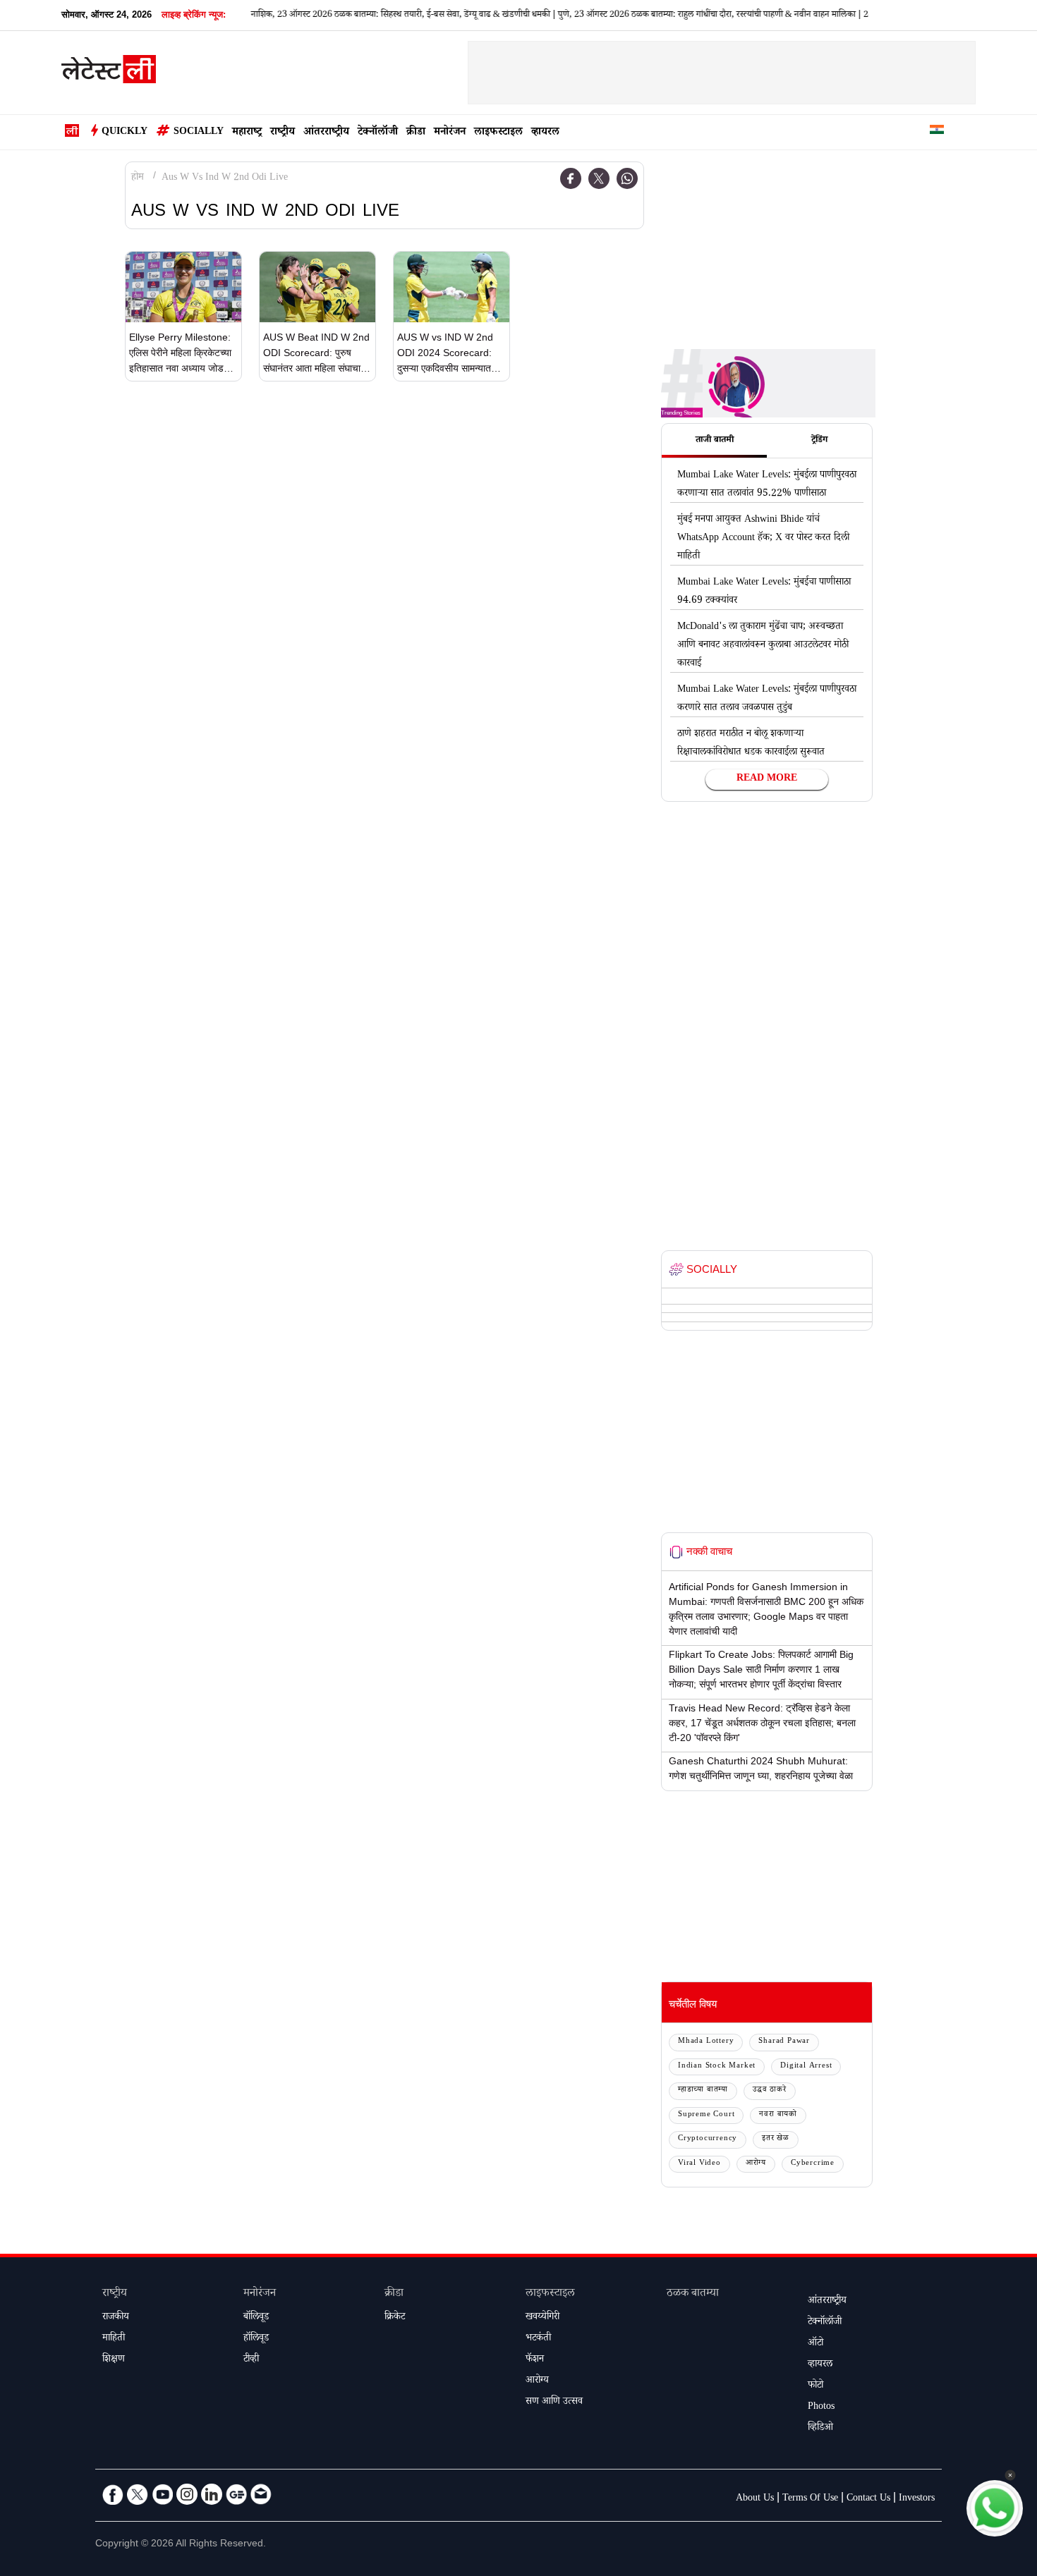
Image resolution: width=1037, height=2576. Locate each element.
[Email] (261, 2494)
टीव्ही (251, 2360)
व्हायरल (545, 133)
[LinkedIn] (212, 2494)
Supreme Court (706, 2115)
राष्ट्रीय (283, 133)
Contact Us (868, 2499)
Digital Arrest (806, 2067)
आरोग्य (756, 2164)
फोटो (815, 2386)
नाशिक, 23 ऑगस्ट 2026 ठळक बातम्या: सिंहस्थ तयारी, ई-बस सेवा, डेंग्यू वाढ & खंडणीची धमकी (368, 16)
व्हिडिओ (820, 2429)
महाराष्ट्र (247, 133)
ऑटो (815, 2344)
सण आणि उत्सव (554, 2403)
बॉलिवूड (256, 2318)
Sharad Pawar (784, 2042)
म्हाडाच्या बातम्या (703, 2090)
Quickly (125, 133)
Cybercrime (813, 2164)
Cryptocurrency (708, 2139)
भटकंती (538, 2339)
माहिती (114, 2339)
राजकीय (116, 2318)
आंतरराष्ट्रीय (326, 133)
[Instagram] (187, 2494)
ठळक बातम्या (693, 2294)
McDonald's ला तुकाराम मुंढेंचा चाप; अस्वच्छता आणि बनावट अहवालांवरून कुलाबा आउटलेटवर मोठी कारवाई (763, 646)
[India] (937, 132)
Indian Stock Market (717, 2067)
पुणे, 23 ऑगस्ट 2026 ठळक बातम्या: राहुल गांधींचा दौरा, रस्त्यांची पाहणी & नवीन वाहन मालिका (674, 16)
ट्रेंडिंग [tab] (819, 441)
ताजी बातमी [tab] (715, 441)
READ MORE (767, 779)
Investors (917, 2499)
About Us (755, 2499)
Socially (199, 133)
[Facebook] (571, 178)
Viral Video (699, 2164)
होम (138, 178)
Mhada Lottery (706, 2042)
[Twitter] (599, 178)
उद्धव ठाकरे (770, 2090)
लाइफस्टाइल (498, 133)
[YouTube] (162, 2494)
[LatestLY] (109, 73)
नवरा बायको (778, 2115)
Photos (821, 2407)
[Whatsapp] (627, 178)
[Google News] (236, 2494)
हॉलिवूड (256, 2339)
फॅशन (535, 2360)
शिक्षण (114, 2360)
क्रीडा (416, 133)
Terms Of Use (810, 2499)
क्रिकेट (395, 2318)
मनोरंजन (450, 133)
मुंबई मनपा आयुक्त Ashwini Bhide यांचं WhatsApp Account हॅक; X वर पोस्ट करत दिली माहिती (763, 539)
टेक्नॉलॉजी (378, 133)
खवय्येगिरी (542, 2318)
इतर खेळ (776, 2139)
